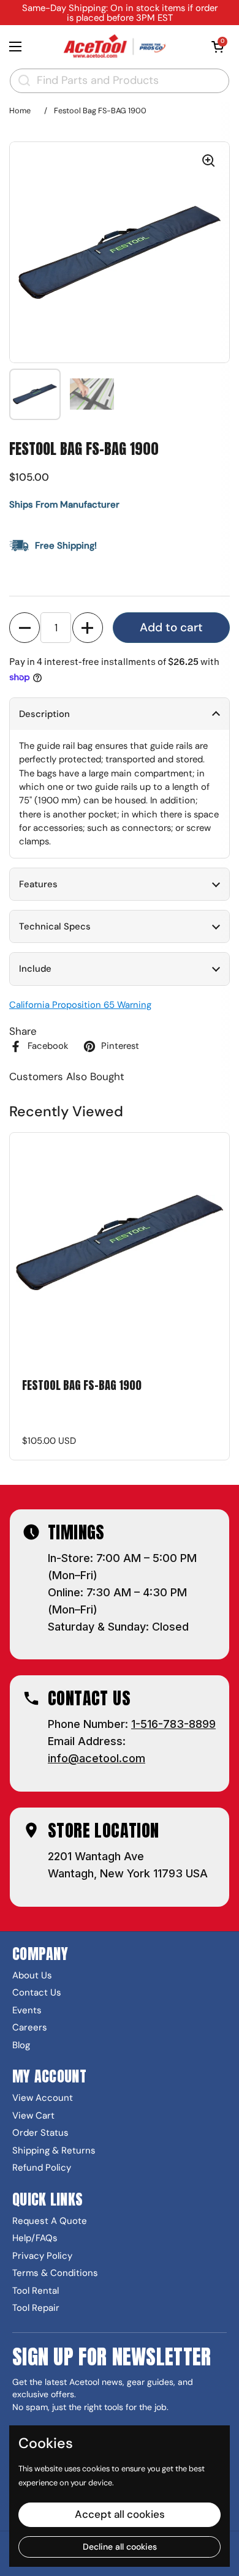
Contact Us (37, 1993)
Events (27, 2011)
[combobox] (120, 81)
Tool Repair (36, 2308)
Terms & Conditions (55, 2273)
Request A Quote (50, 2221)
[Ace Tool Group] (116, 47)
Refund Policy (42, 2168)
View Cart (33, 2116)
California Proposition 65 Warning (80, 1005)
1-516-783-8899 (173, 1724)
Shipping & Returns (54, 2151)
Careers (30, 2028)
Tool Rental (36, 2291)
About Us (32, 1976)
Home (20, 111)
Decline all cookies (120, 2547)
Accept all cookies (120, 2514)
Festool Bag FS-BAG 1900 (82, 1386)
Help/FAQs (35, 2238)
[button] (218, 47)
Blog (21, 2045)
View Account (43, 2098)
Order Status (40, 2133)
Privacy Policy (42, 2256)
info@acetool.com (97, 1758)
